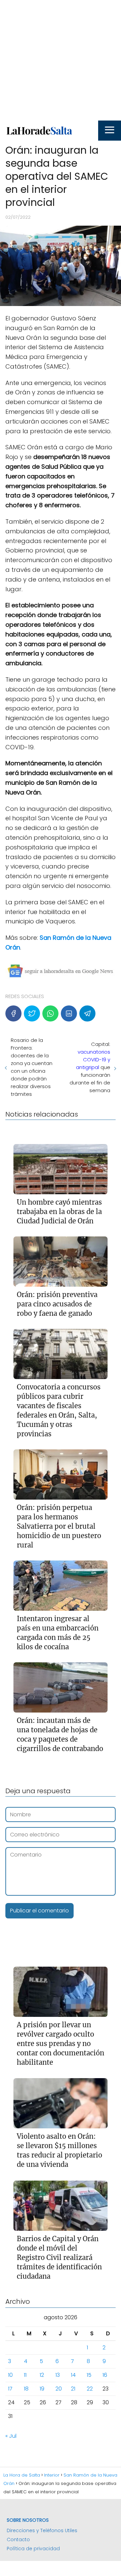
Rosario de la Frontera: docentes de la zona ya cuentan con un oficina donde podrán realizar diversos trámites (32, 1067)
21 (73, 2389)
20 (59, 2389)
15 (89, 2375)
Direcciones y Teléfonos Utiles (42, 2530)
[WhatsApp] (50, 1013)
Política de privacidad (33, 2549)
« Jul (11, 2436)
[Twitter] (32, 1013)
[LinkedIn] (69, 1013)
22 (90, 2389)
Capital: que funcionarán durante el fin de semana (90, 1067)
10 (10, 2375)
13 (58, 2375)
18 (26, 2389)
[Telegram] (87, 1013)
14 (73, 2375)
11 (25, 2375)
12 (42, 2375)
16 (105, 2375)
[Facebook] (13, 1013)
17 (10, 2389)
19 (42, 2389)
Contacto (18, 2540)
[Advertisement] (61, 60)
